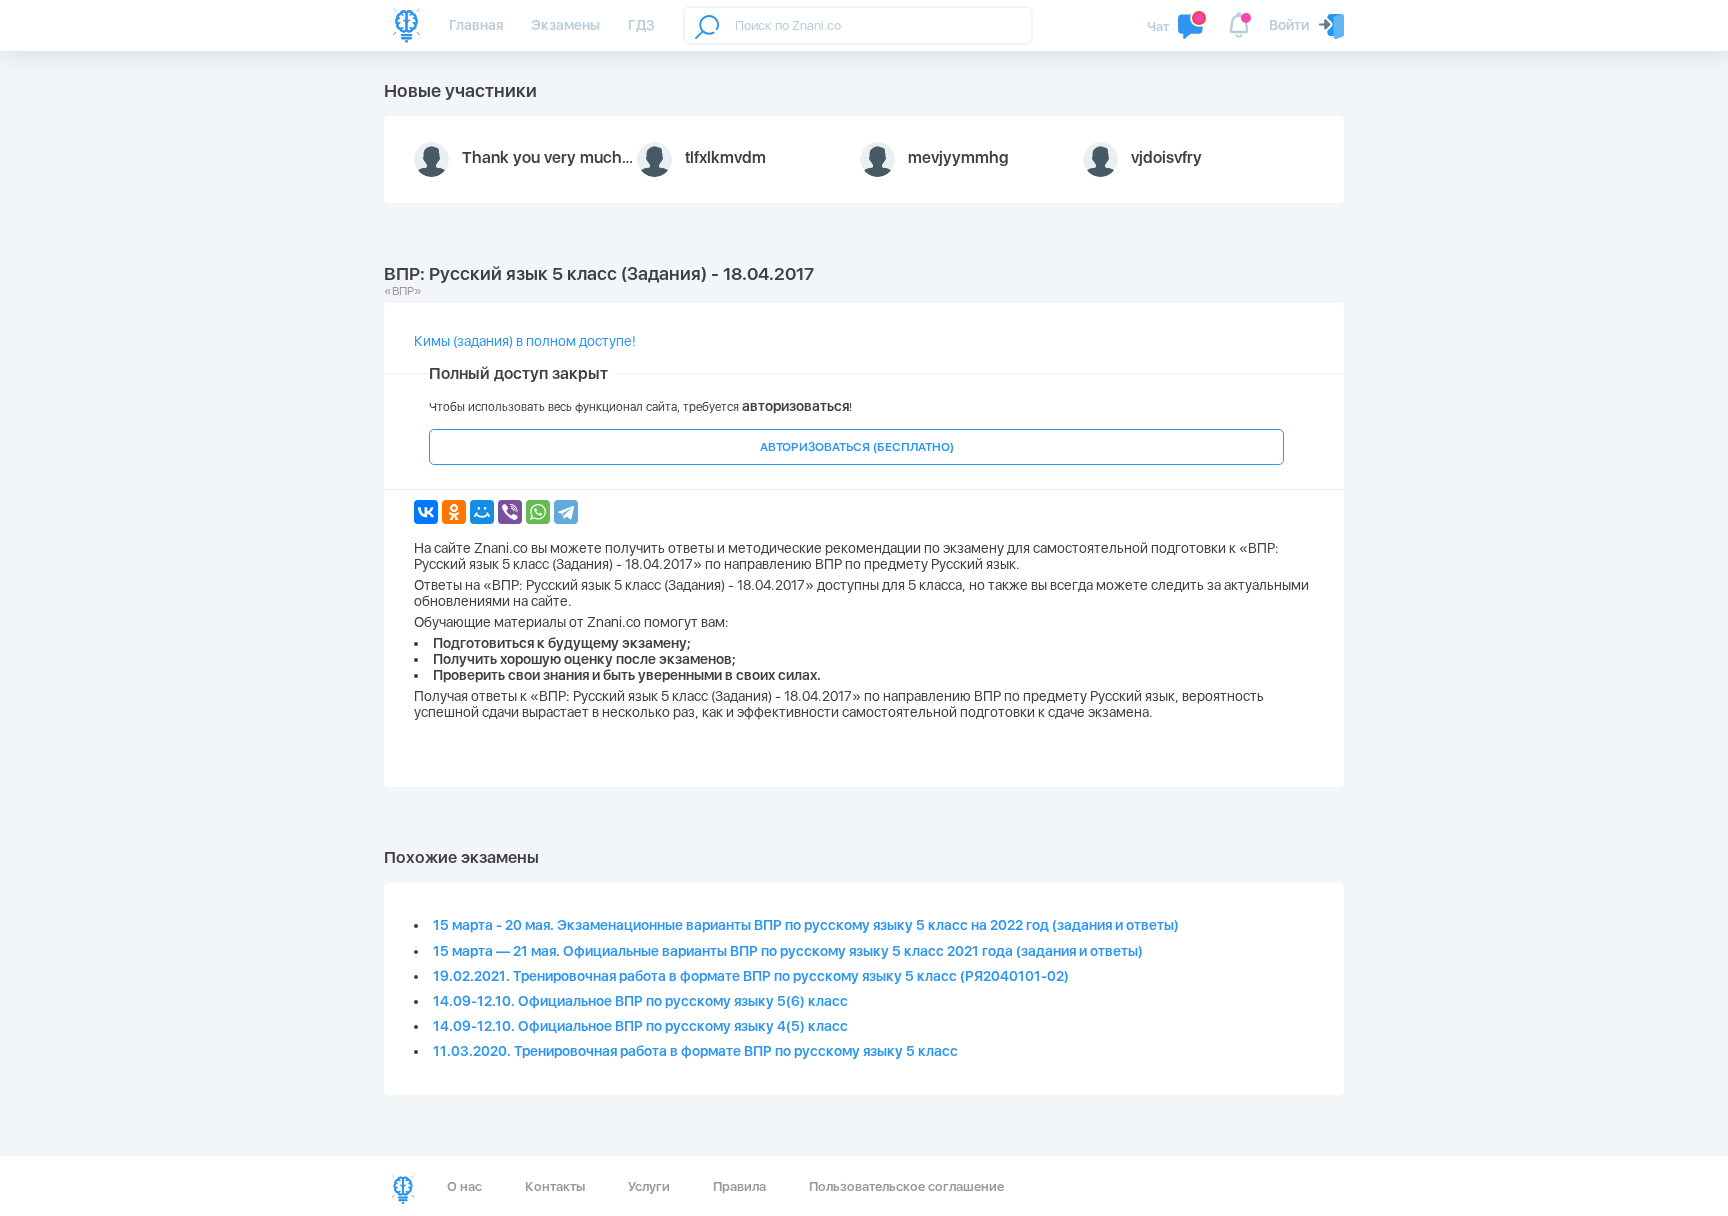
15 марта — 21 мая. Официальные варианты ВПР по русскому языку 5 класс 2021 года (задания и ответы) (788, 951)
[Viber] (510, 512)
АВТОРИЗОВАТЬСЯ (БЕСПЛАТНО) (857, 447)
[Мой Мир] (482, 512)
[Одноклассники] (454, 512)
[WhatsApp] (538, 512)
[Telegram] (566, 512)
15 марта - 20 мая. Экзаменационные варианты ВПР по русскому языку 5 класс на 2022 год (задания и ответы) (806, 925)
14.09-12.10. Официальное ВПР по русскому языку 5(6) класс (640, 1001)
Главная (476, 25)
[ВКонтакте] (426, 512)
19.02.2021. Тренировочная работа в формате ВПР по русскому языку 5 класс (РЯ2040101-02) (751, 976)
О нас (464, 1186)
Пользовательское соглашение (906, 1186)
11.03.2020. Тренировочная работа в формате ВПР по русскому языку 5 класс (695, 1051)
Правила (739, 1186)
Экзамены (565, 25)
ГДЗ (641, 25)
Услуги (649, 1186)
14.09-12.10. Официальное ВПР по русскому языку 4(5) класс (640, 1026)
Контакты (555, 1186)
